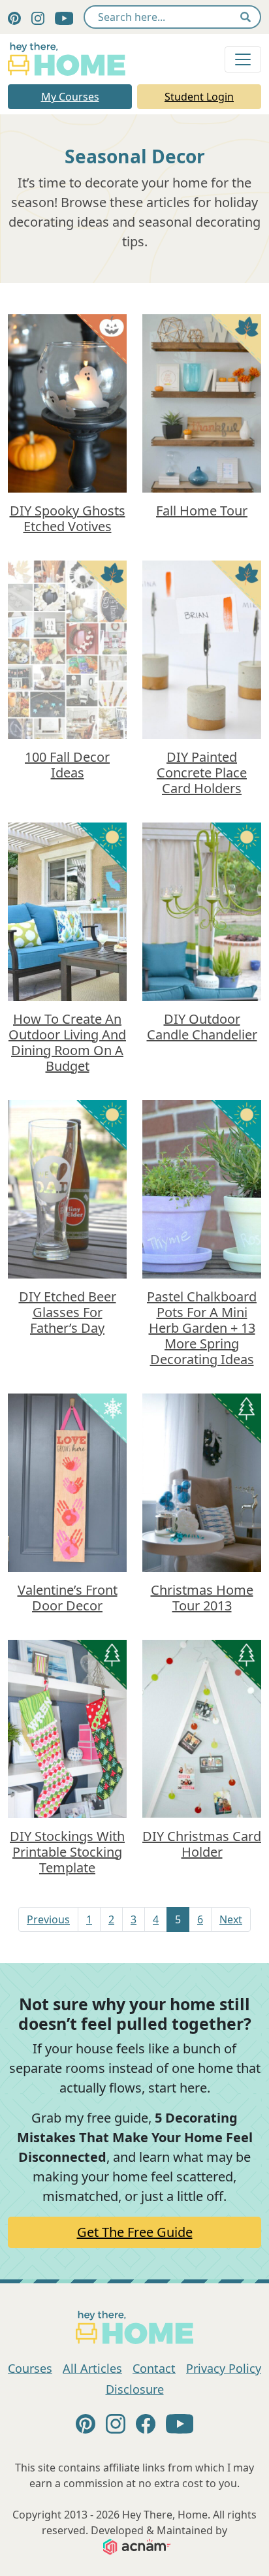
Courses (30, 2368)
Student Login (199, 97)
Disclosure (135, 2389)
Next (231, 1919)
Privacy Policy (224, 2368)
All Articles (92, 2368)
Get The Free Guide (135, 2232)
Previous (48, 1919)
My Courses (70, 97)
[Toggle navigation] (243, 59)
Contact (154, 2368)
